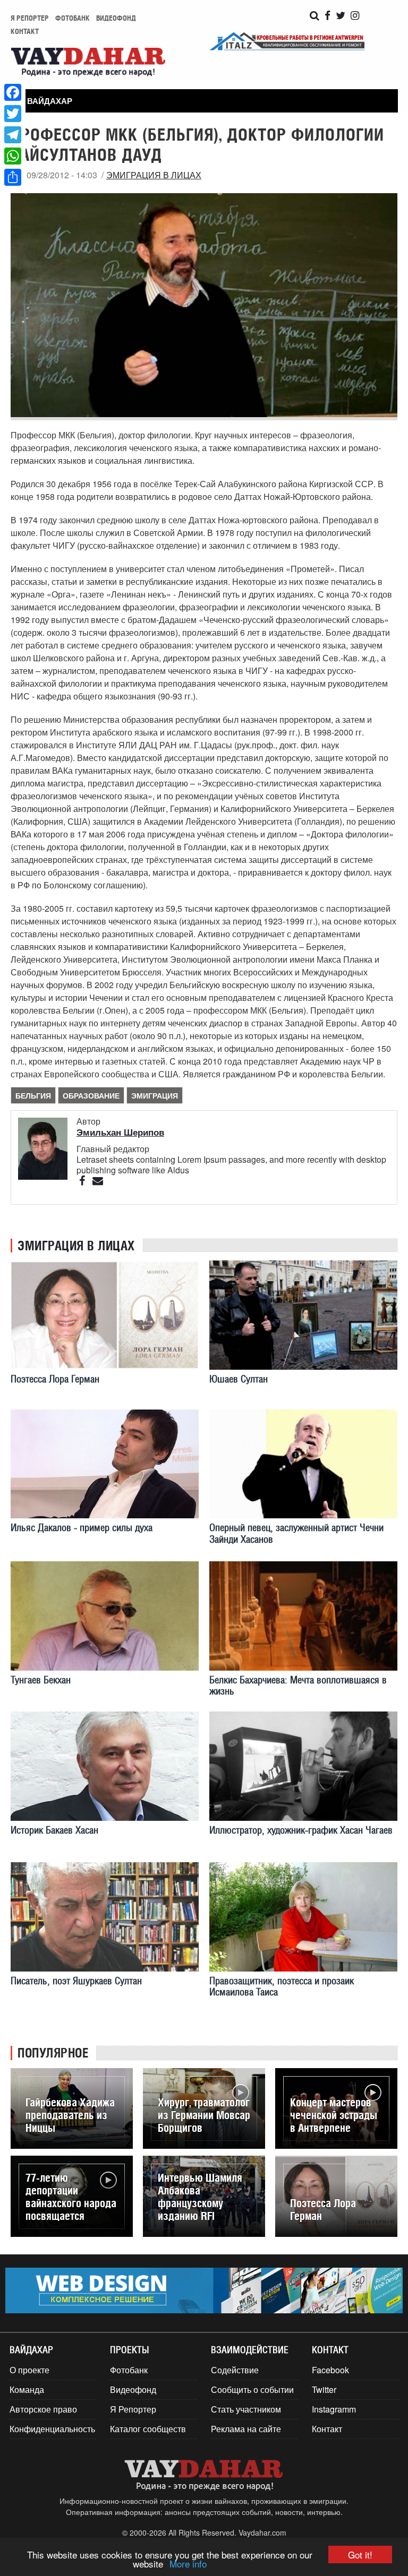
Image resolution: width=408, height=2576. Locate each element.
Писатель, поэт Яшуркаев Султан (76, 1981)
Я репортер (30, 18)
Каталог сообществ (148, 2429)
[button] (45, 101)
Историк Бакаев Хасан (54, 1830)
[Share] (13, 177)
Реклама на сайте (246, 2429)
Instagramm (334, 2409)
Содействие (235, 2370)
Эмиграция (155, 1095)
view (72, 2109)
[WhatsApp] (13, 156)
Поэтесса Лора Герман (55, 1379)
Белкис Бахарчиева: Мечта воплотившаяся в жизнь (298, 1685)
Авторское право (43, 2409)
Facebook (330, 2370)
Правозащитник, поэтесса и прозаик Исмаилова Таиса (282, 1986)
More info (188, 2564)
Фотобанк (73, 18)
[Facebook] (13, 92)
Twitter (324, 2389)
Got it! (360, 2555)
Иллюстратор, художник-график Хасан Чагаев (301, 1830)
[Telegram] (13, 135)
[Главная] (88, 63)
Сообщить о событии (252, 2389)
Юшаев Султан (239, 1379)
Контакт (25, 31)
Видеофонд (116, 18)
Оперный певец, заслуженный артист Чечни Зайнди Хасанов (296, 1533)
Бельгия (33, 1095)
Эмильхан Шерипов (120, 1132)
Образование (91, 1095)
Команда (27, 2389)
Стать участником (246, 2409)
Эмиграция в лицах (154, 175)
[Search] (314, 16)
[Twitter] (13, 114)
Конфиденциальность (52, 2429)
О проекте (29, 2370)
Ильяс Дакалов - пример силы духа (82, 1528)
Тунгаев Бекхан (41, 1680)
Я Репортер (133, 2409)
